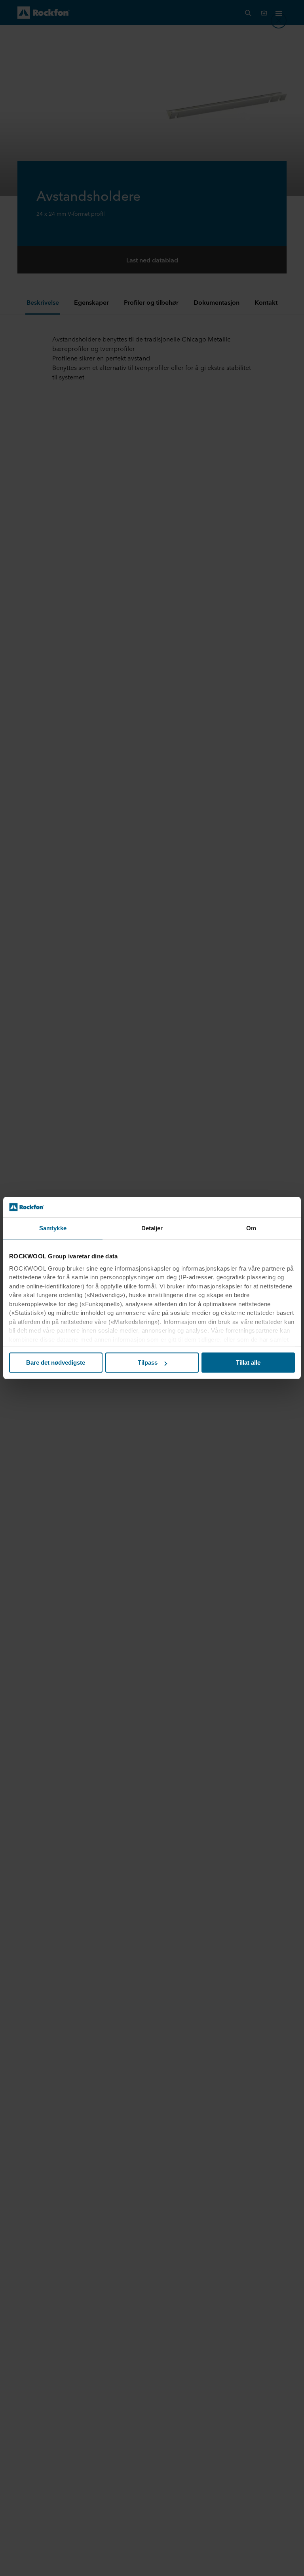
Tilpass (148, 1363)
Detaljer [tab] (152, 1229)
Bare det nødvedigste (56, 1363)
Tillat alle (248, 1363)
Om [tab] (251, 1229)
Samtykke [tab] (53, 1229)
